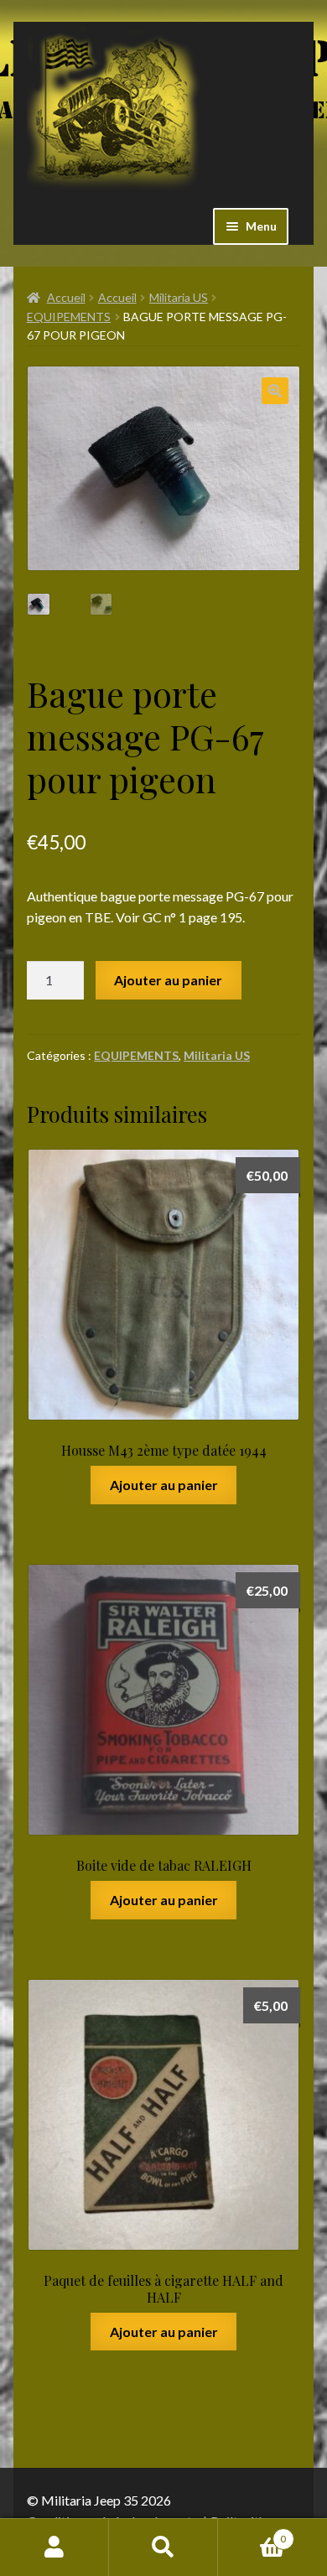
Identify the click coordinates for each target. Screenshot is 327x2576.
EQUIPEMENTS (69, 317)
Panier (252, 2533)
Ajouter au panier (168, 980)
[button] (275, 391)
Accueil (66, 297)
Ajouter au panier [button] (164, 1485)
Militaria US (179, 297)
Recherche (163, 2547)
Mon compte (54, 2547)
